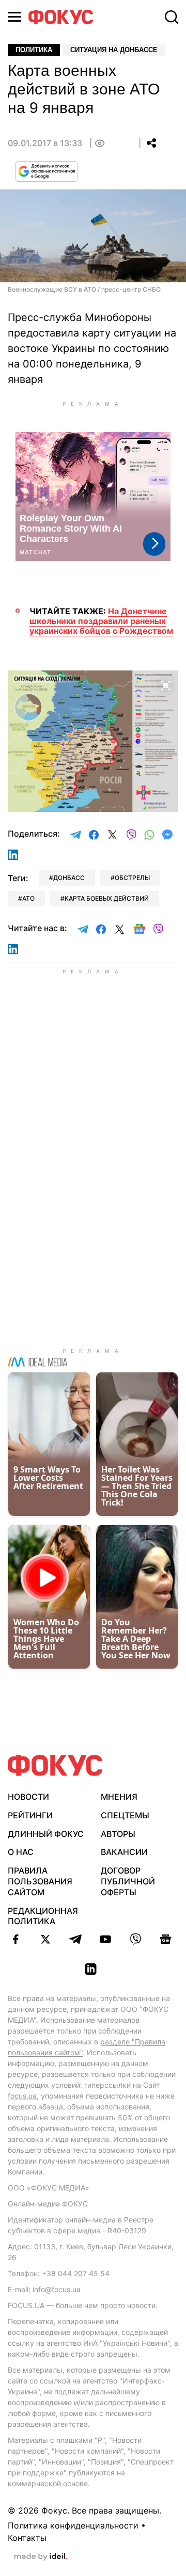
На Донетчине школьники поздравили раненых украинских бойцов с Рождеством (101, 621)
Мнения (119, 1797)
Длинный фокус (46, 1834)
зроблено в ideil (41, 2557)
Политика (34, 50)
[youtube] (105, 1939)
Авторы (118, 1834)
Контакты (27, 2538)
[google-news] (165, 1939)
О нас (21, 1852)
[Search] (172, 17)
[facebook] (16, 1939)
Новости (28, 1797)
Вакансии (124, 1852)
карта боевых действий (107, 898)
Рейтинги (30, 1815)
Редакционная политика (43, 1916)
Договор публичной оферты (128, 1881)
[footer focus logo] (55, 1765)
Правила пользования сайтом (40, 1881)
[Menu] (14, 17)
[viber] (135, 1939)
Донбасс (69, 878)
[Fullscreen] (166, 684)
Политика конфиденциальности (73, 2525)
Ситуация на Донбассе (114, 50)
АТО (28, 898)
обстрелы (132, 878)
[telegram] (75, 1939)
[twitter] (45, 1939)
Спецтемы (125, 1815)
